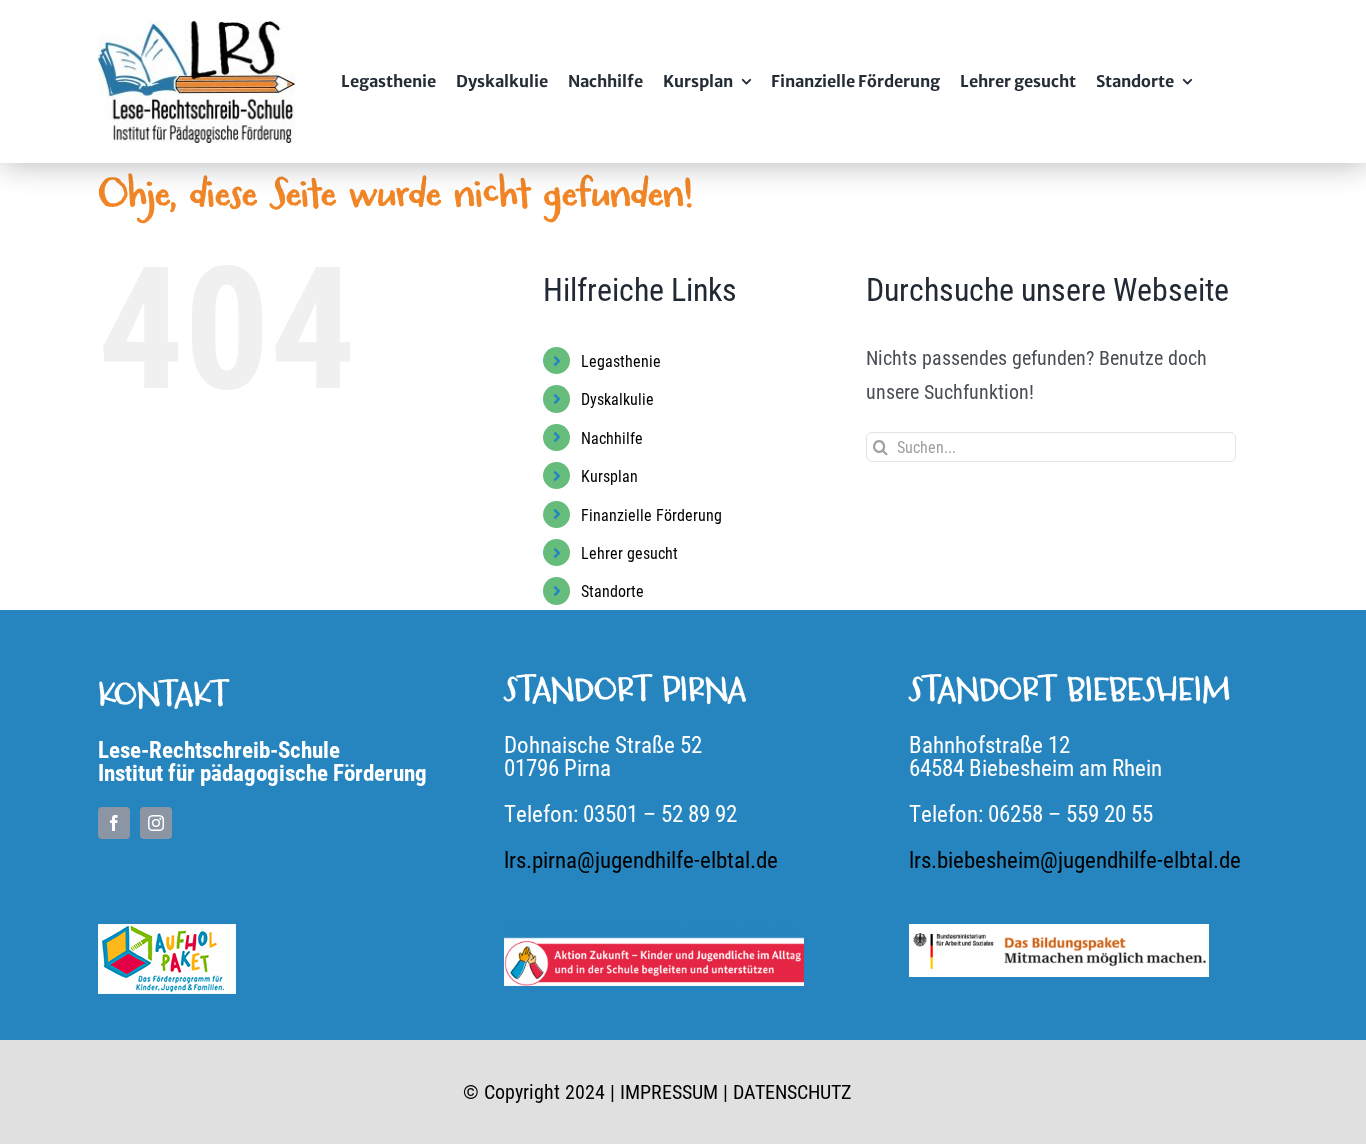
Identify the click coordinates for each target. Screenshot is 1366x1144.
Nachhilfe (612, 437)
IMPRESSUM (669, 1091)
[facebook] (114, 823)
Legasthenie (621, 360)
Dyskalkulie (617, 398)
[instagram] (156, 823)
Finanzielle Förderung (651, 514)
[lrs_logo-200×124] (196, 31)
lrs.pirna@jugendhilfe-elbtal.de (641, 859)
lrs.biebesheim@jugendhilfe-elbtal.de (1075, 859)
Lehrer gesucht (629, 552)
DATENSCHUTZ (792, 1091)
